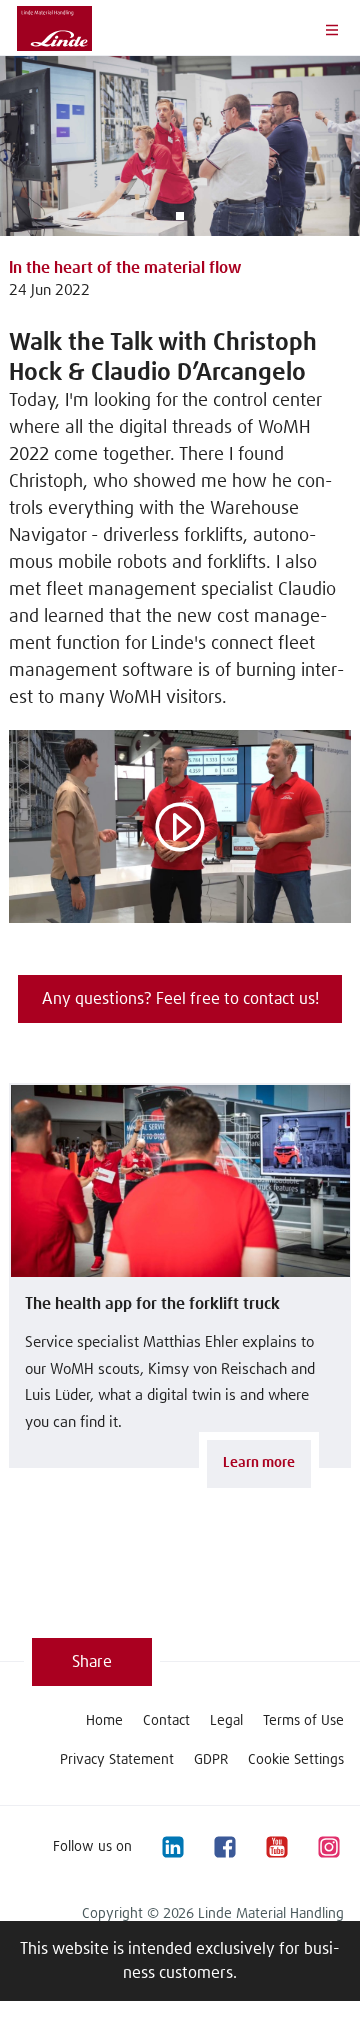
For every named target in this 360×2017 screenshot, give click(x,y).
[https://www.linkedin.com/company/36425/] (172, 1846)
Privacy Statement (117, 1760)
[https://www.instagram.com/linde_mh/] (328, 1846)
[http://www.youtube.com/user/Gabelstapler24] (276, 1846)
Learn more (259, 1463)
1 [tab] (180, 216)
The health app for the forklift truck (152, 1304)
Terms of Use (303, 1721)
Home (104, 1721)
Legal (226, 1721)
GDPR (211, 1760)
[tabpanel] (180, 146)
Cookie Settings (296, 1760)
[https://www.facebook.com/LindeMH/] (224, 1846)
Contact (166, 1721)
